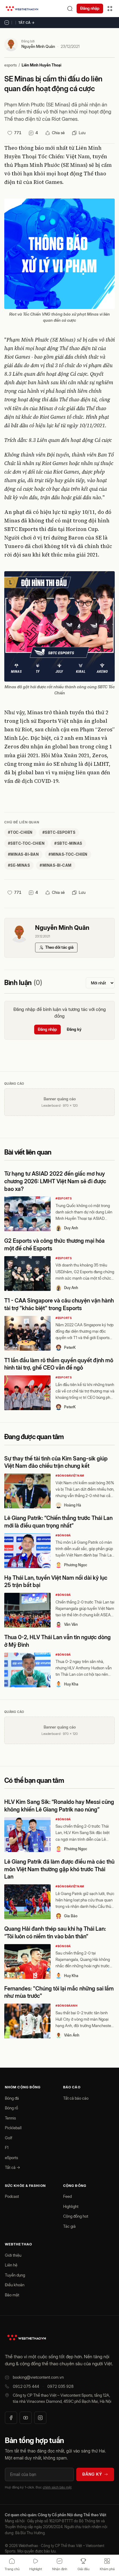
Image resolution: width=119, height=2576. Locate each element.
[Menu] (110, 9)
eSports (11, 2158)
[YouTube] (26, 2418)
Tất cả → (27, 23)
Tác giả (69, 2226)
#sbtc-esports (59, 832)
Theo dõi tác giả (59, 947)
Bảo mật (12, 2295)
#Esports (64, 1198)
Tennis (10, 2118)
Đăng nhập (90, 8)
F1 (7, 2148)
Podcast (12, 2196)
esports (11, 65)
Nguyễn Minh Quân (38, 46)
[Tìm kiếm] (70, 9)
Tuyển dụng (15, 2275)
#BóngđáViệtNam (70, 1476)
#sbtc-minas (68, 843)
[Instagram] (40, 2418)
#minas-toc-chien (68, 854)
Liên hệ (11, 2265)
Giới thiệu (13, 2255)
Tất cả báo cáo (76, 2098)
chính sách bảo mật (57, 2487)
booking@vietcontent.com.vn (38, 2377)
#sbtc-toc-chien (26, 843)
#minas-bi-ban (23, 854)
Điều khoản (15, 2285)
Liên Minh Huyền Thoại (41, 65)
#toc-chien (20, 832)
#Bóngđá (63, 1535)
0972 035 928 (60, 2386)
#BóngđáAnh (66, 2006)
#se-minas (19, 865)
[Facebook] (11, 2418)
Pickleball (13, 2128)
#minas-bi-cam (56, 865)
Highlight (71, 2206)
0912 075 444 (26, 2386)
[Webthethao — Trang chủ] (22, 9)
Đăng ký (74, 1029)
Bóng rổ (11, 2108)
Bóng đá (12, 2098)
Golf (9, 2138)
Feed (67, 2196)
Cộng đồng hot (76, 2216)
